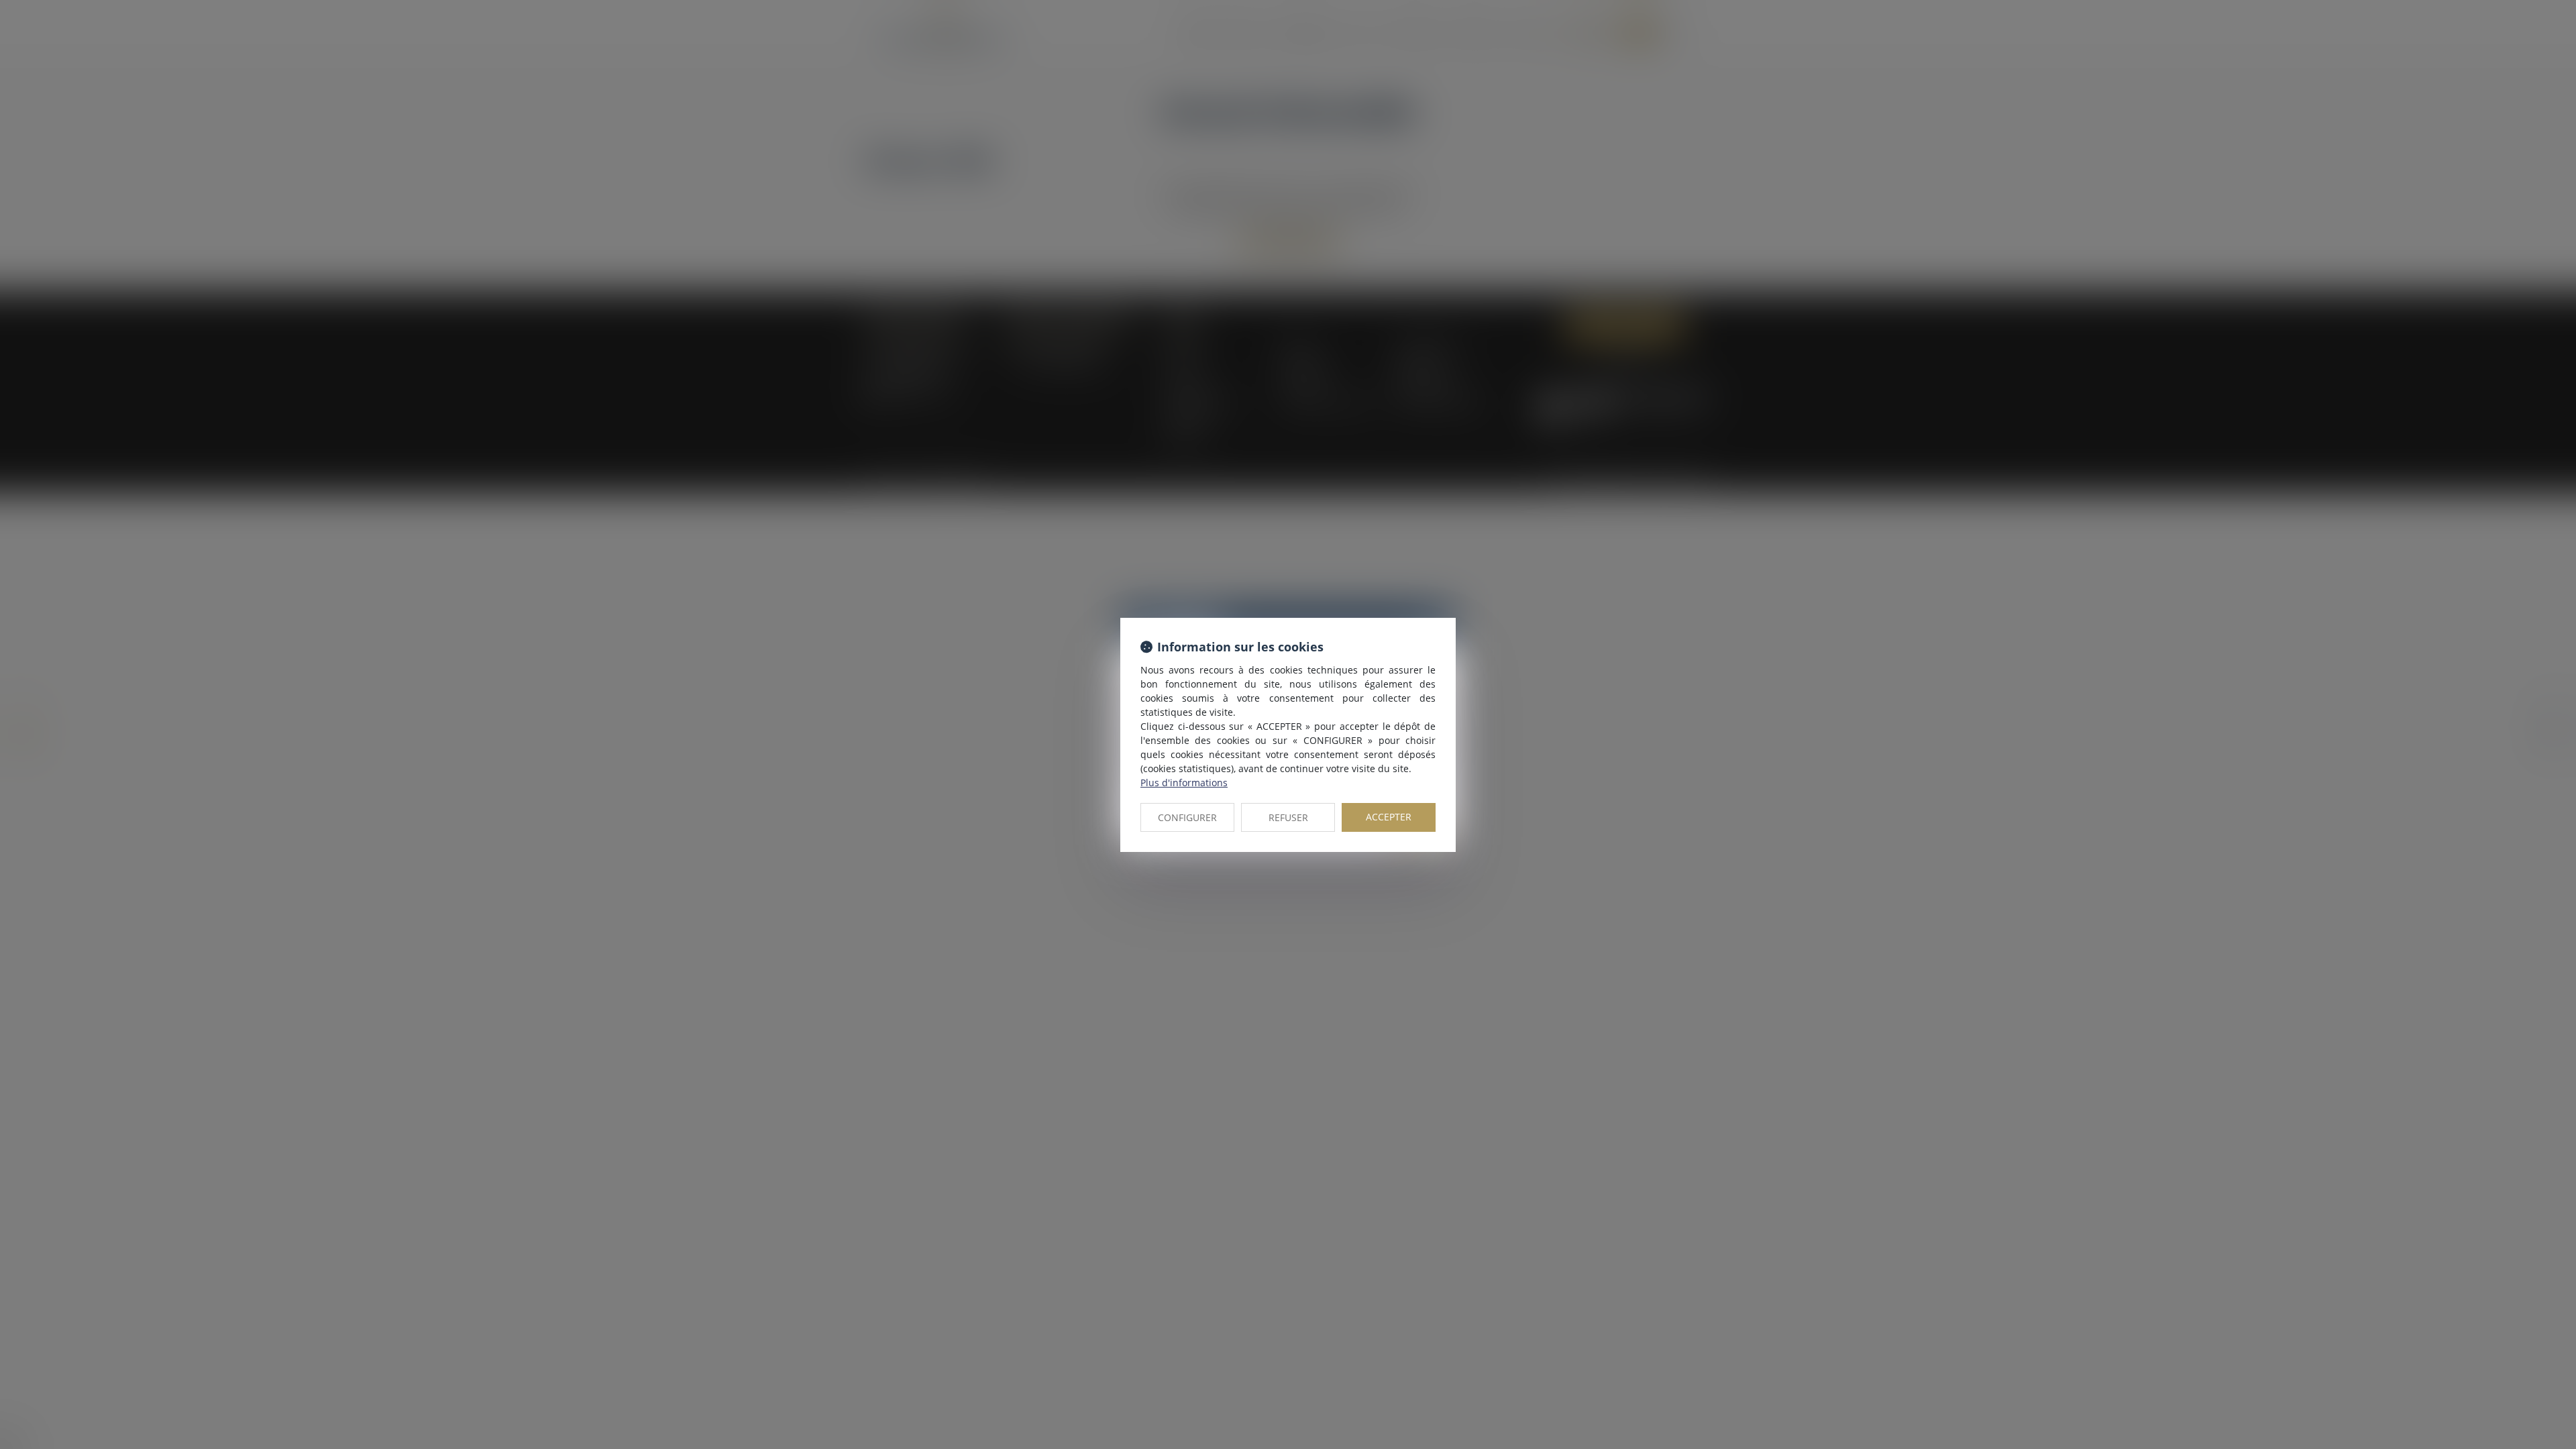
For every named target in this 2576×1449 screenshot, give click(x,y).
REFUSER (1288, 817)
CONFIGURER (1187, 817)
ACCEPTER (1389, 817)
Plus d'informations (1184, 783)
